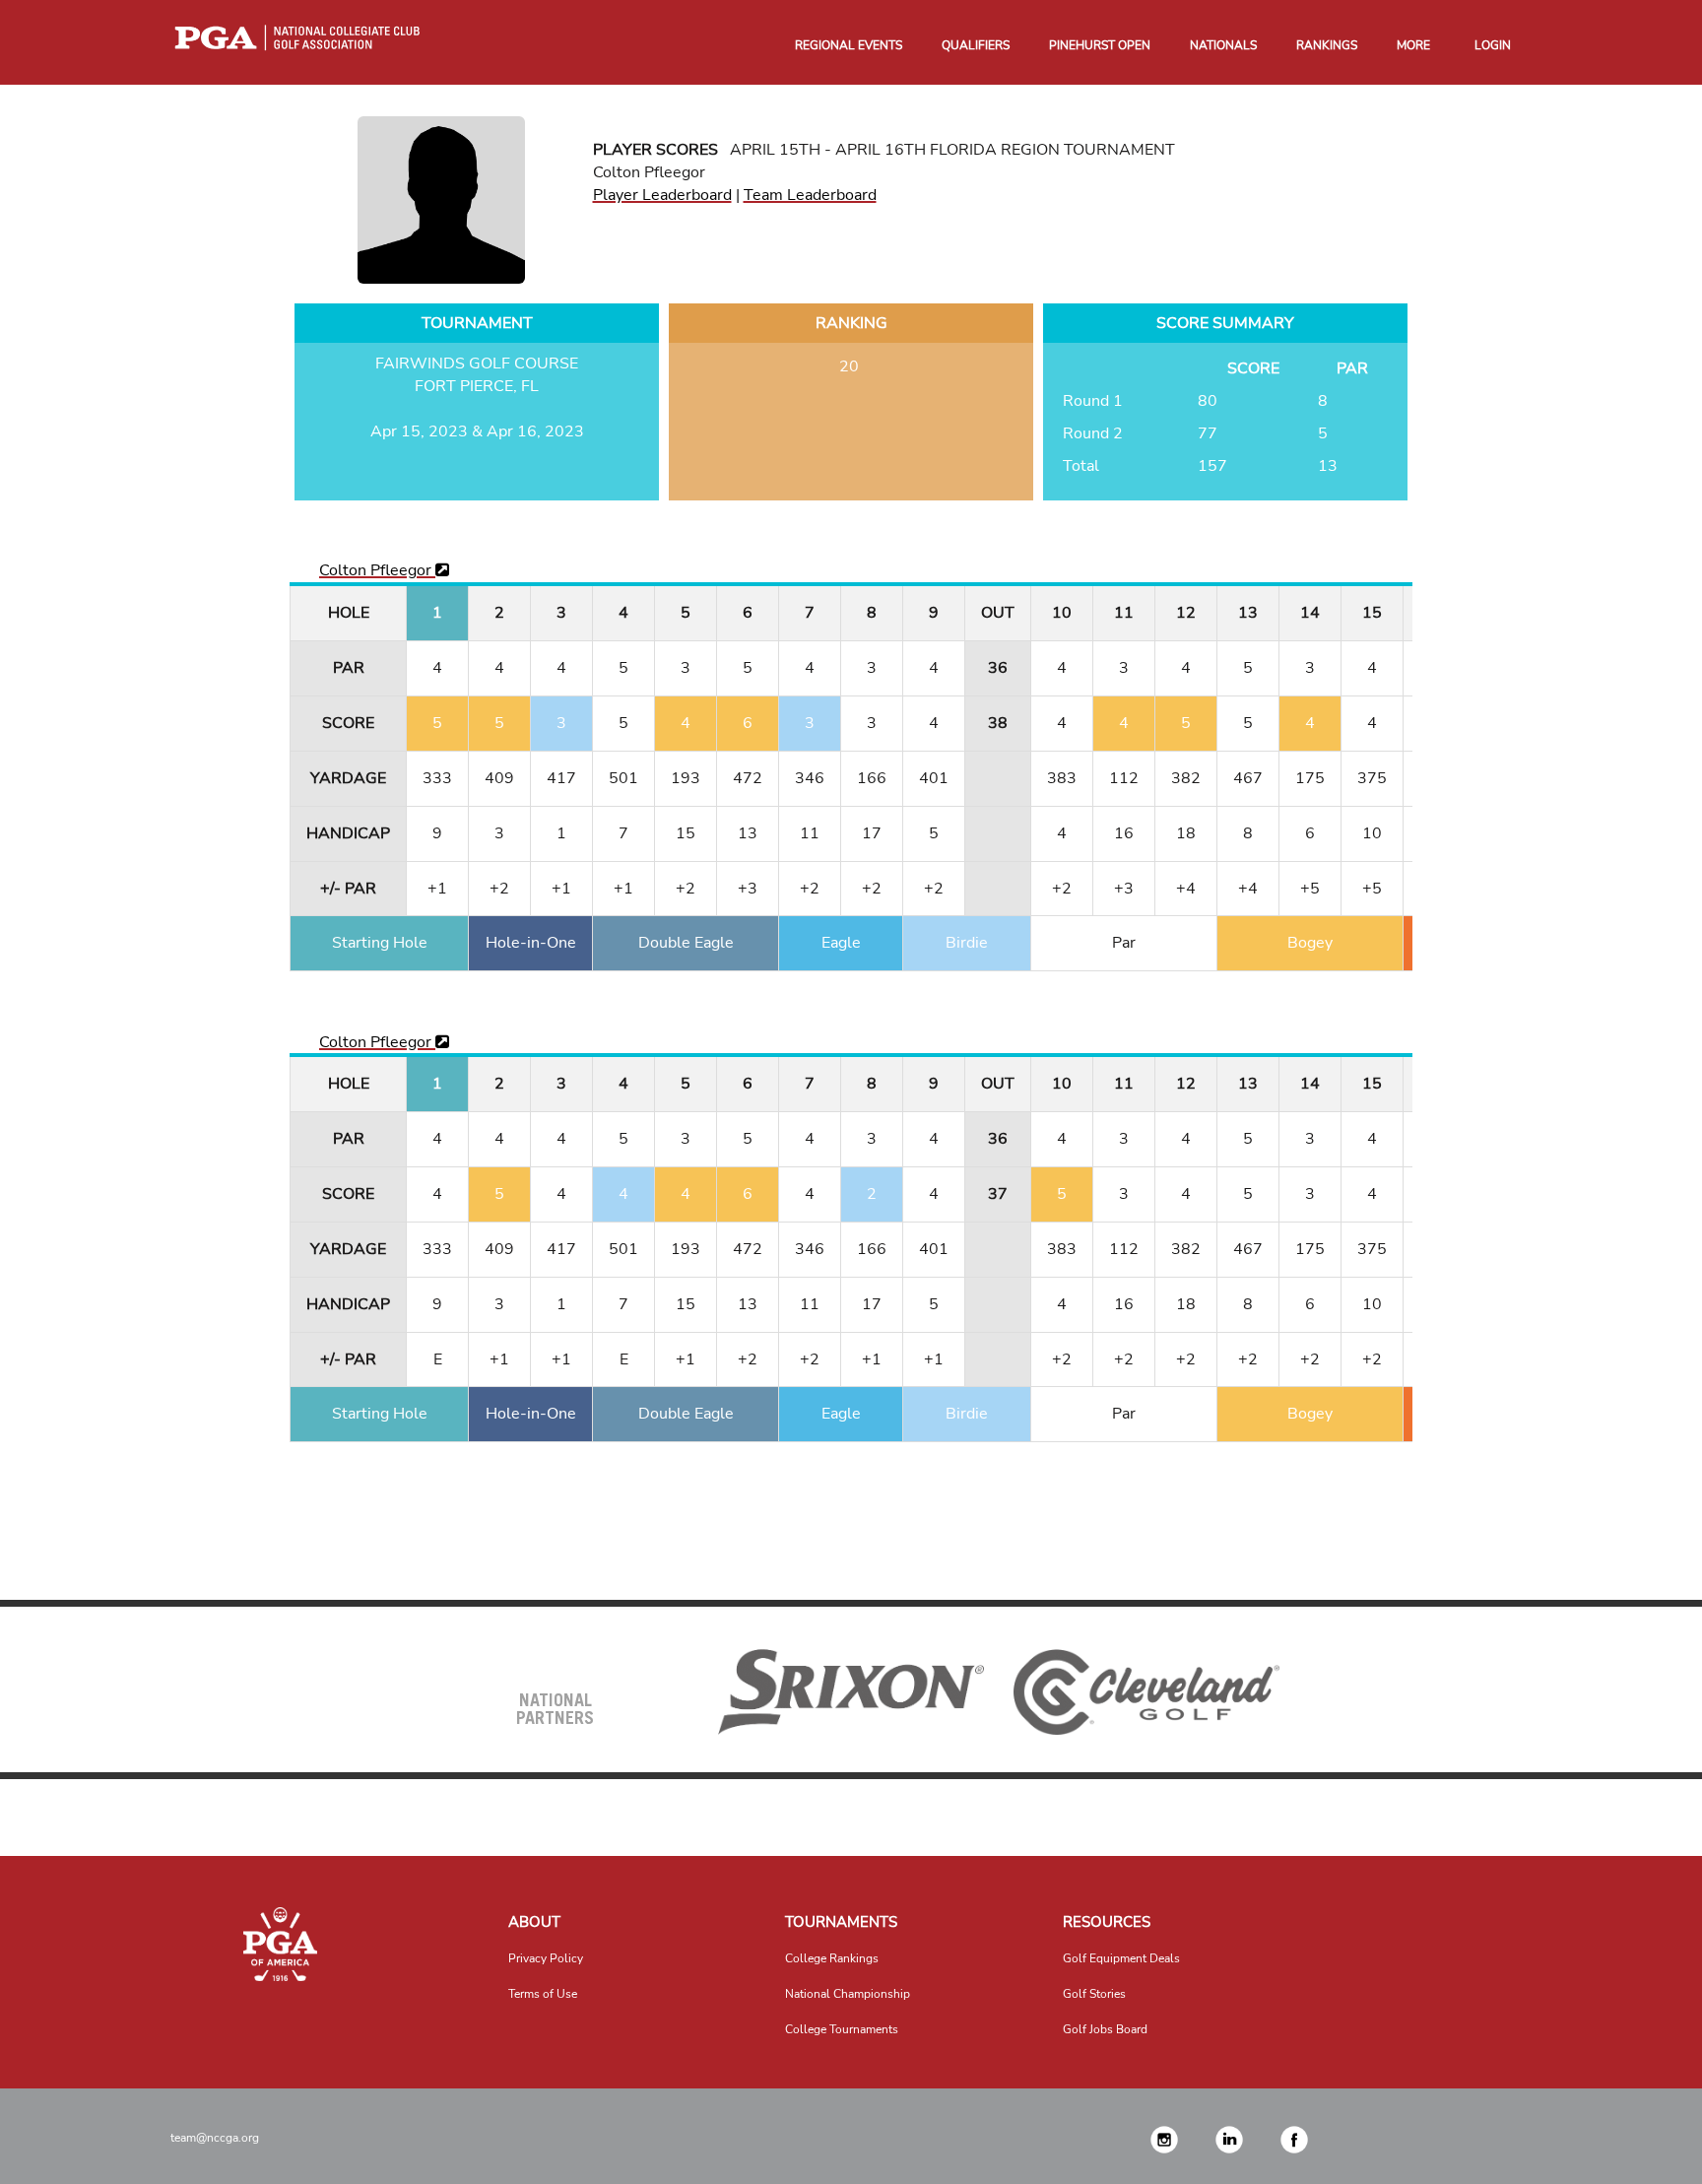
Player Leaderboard (662, 195)
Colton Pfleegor (377, 570)
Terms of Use (543, 1994)
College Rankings (832, 1958)
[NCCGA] (281, 1944)
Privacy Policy (546, 1958)
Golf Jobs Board (1105, 2029)
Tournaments (841, 1922)
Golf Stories (1094, 1994)
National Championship (848, 1994)
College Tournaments (842, 2029)
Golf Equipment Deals (1121, 1958)
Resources (1107, 1922)
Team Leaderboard (810, 195)
